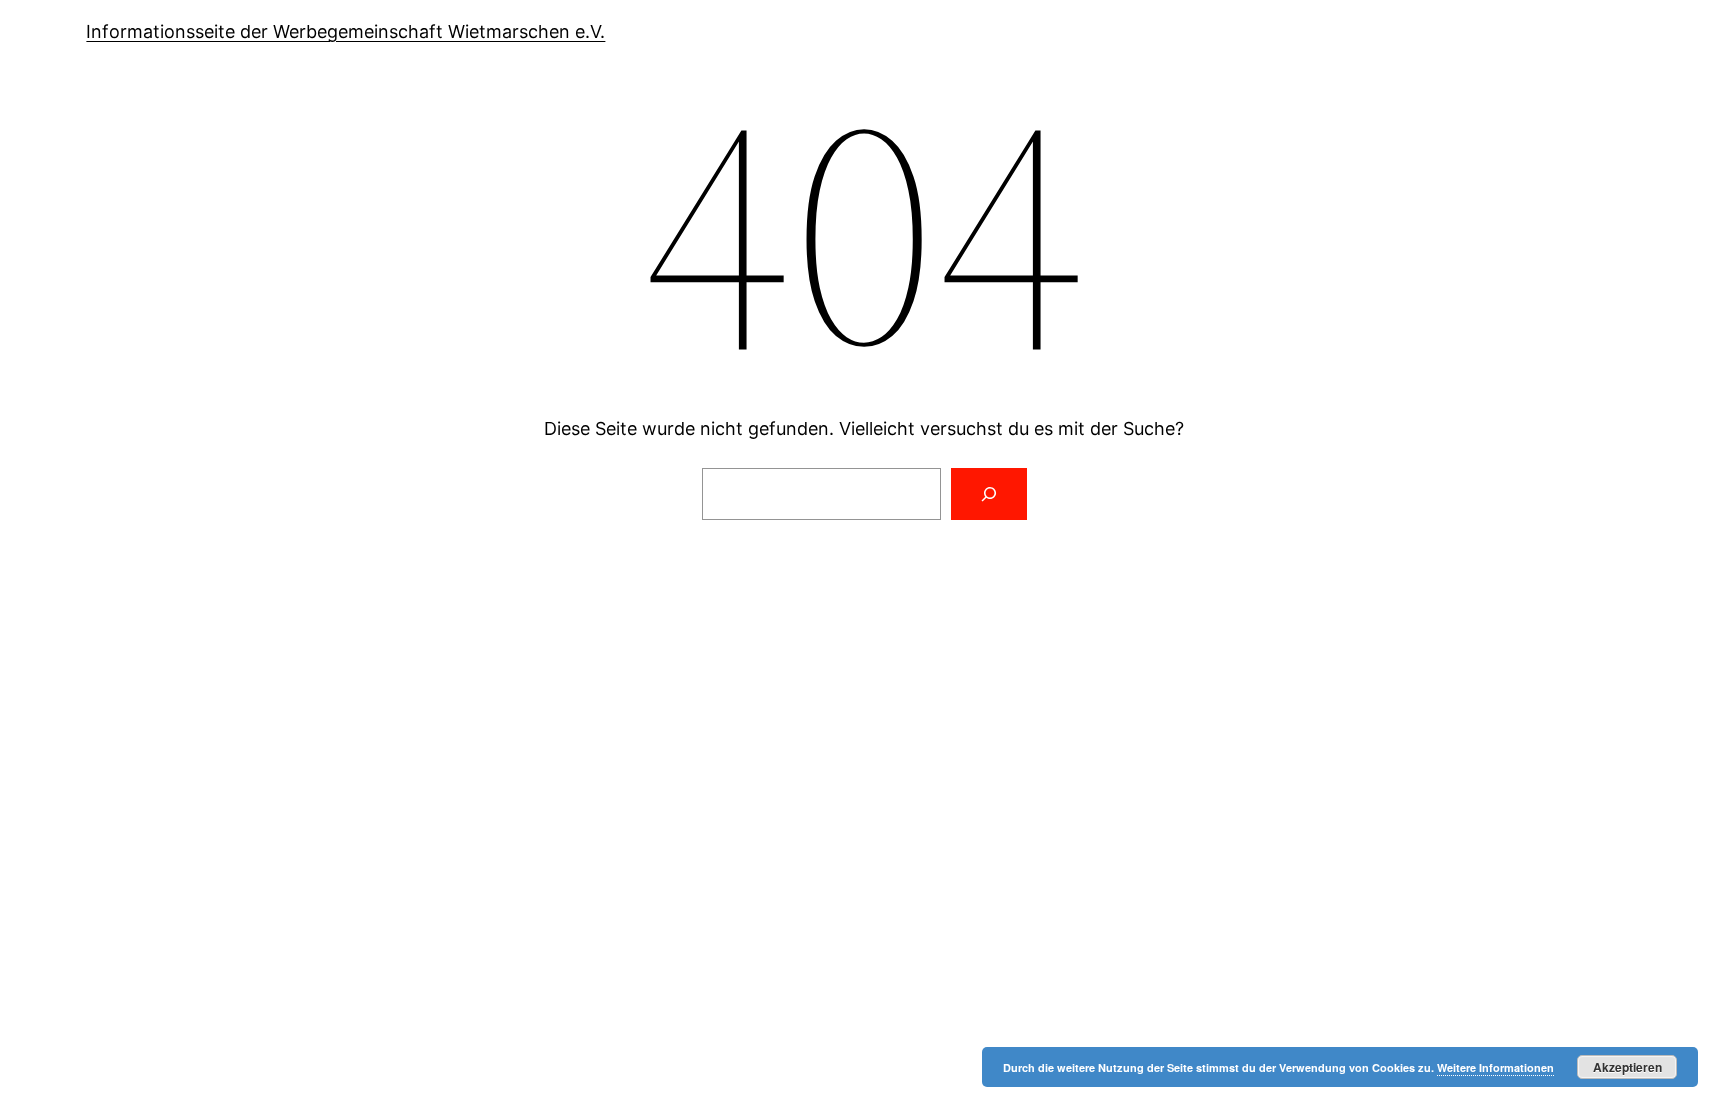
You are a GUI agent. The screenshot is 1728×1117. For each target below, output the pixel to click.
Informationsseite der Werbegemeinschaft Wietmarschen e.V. (345, 31)
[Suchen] (989, 494)
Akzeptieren (1627, 1067)
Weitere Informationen (1495, 1067)
